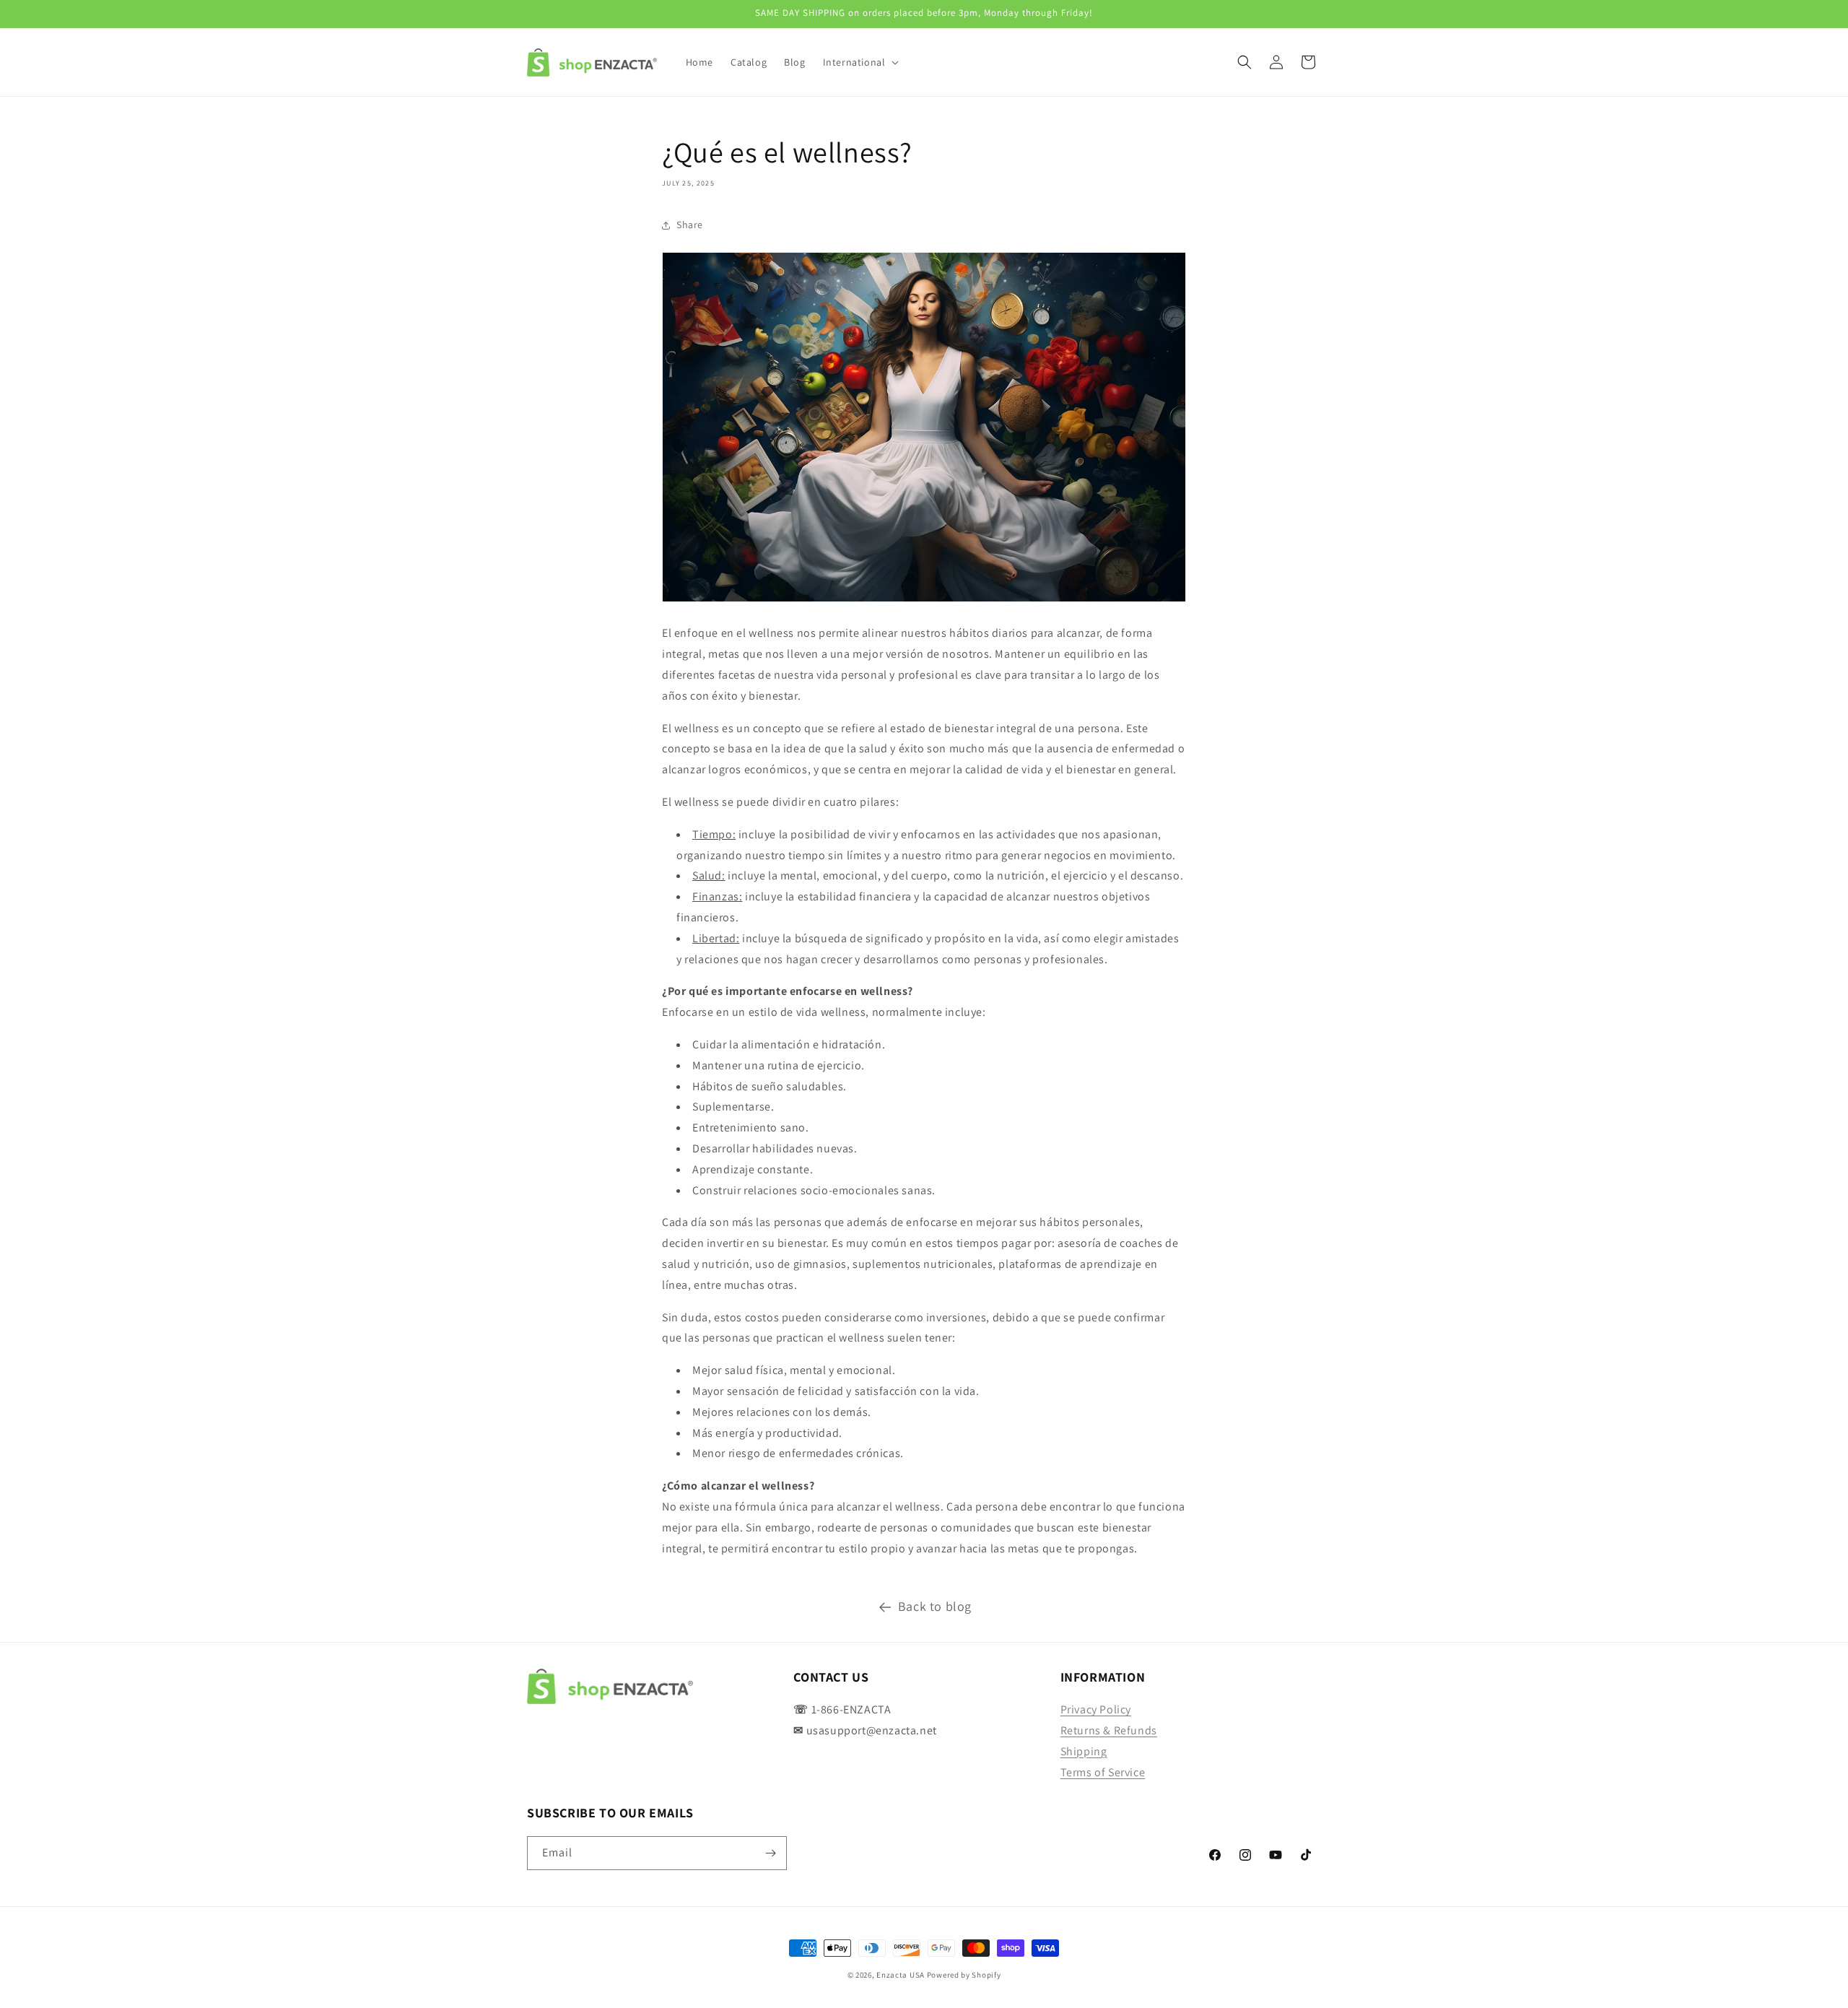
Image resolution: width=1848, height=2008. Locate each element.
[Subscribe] (770, 1853)
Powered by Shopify (964, 1975)
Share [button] (690, 225)
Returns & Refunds (1109, 1730)
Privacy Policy (1096, 1709)
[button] (860, 62)
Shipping (1084, 1751)
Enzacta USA (901, 1975)
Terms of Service (1103, 1772)
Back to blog (935, 1606)
